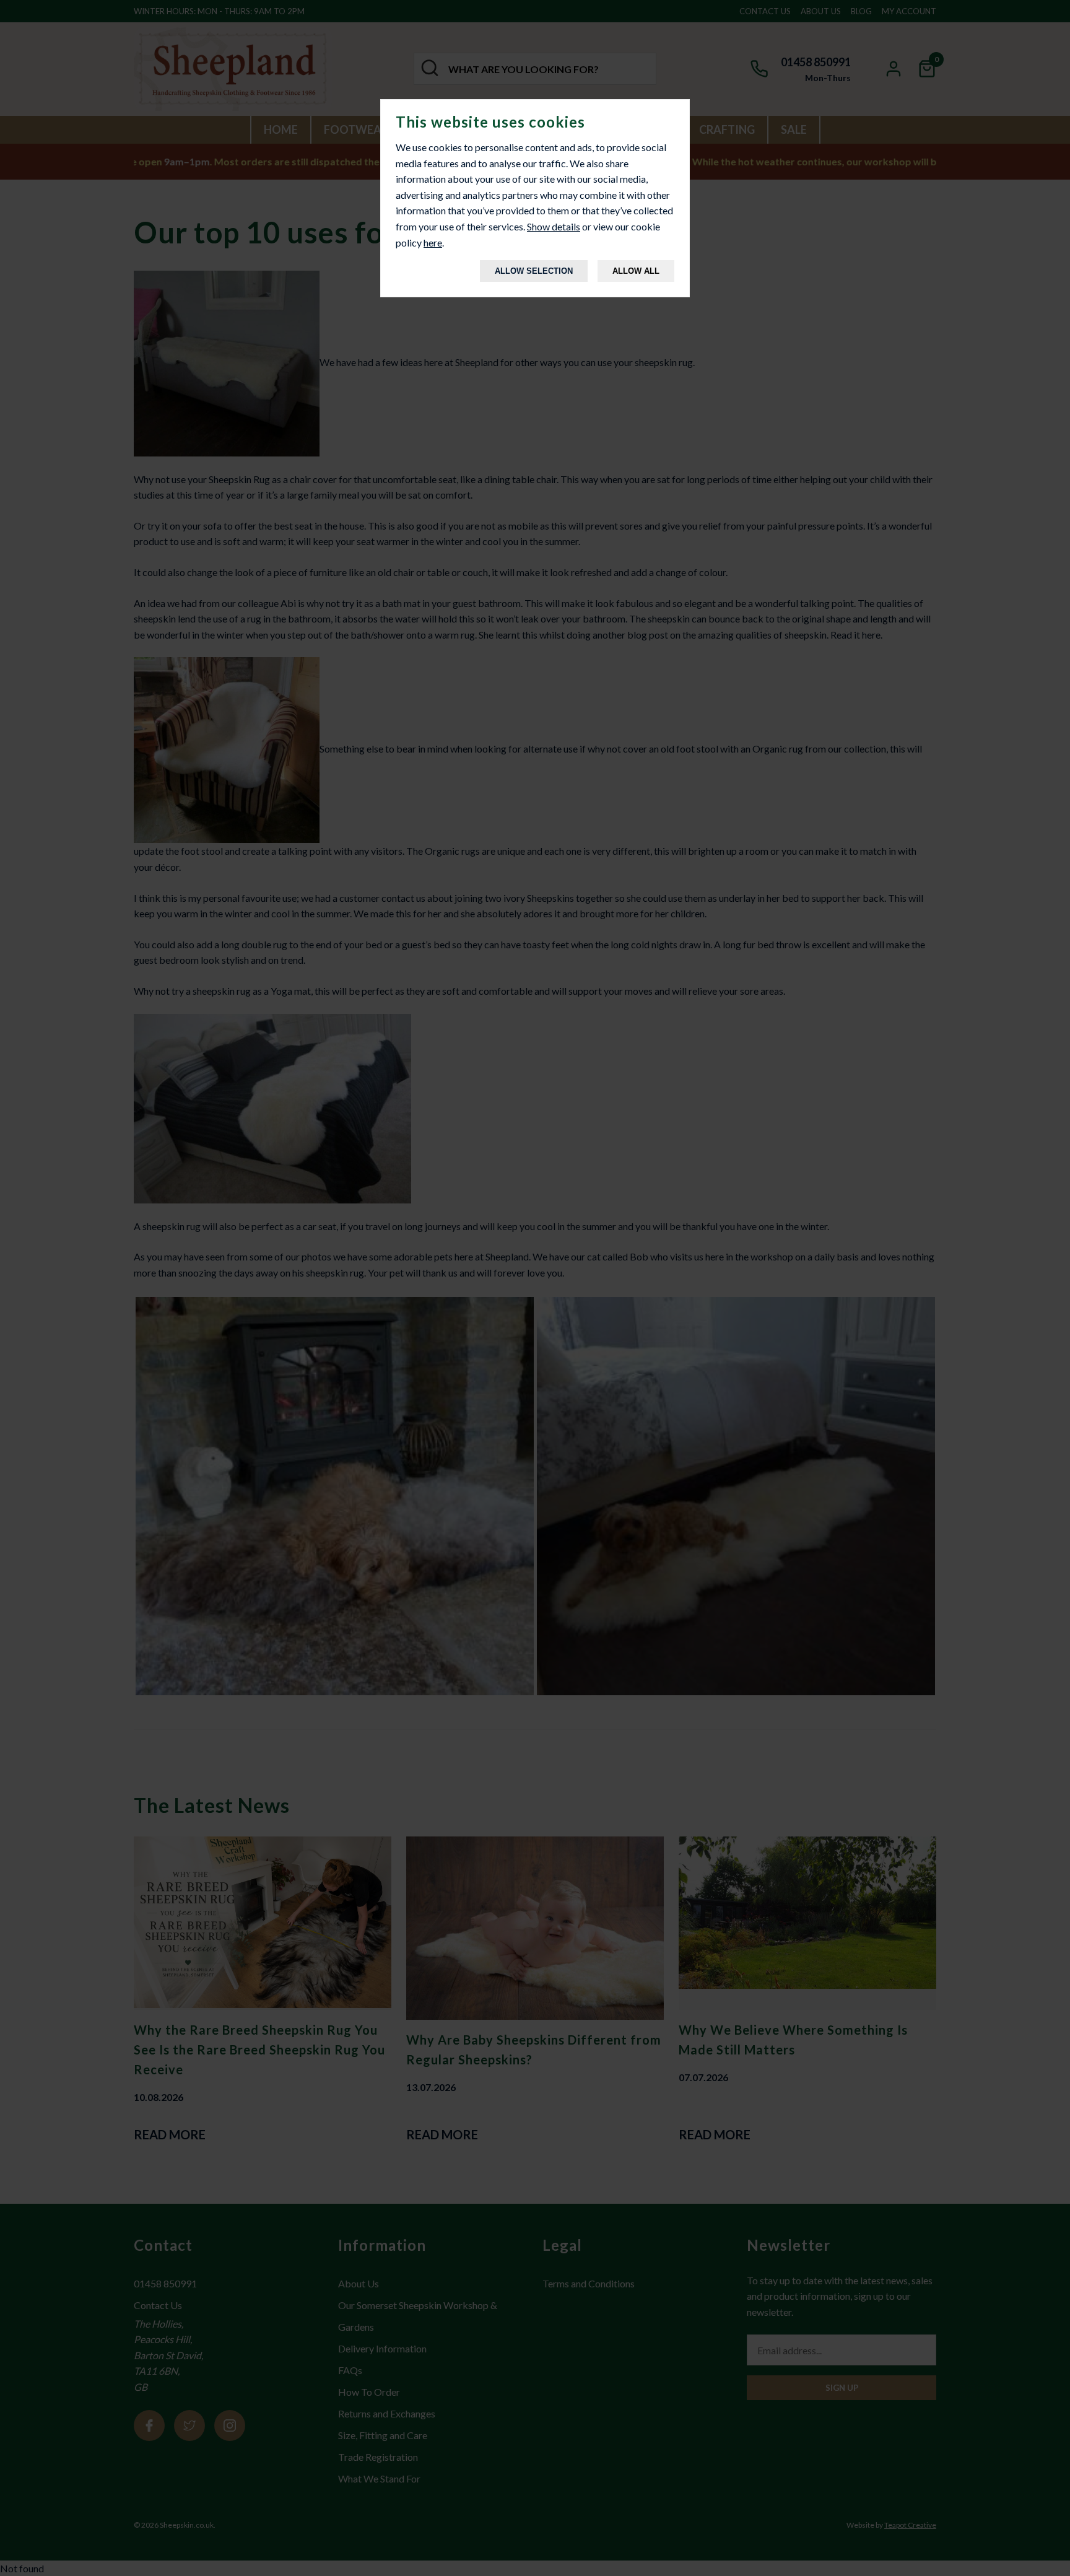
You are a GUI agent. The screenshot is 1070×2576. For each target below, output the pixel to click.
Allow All (636, 271)
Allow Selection (534, 271)
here (433, 242)
